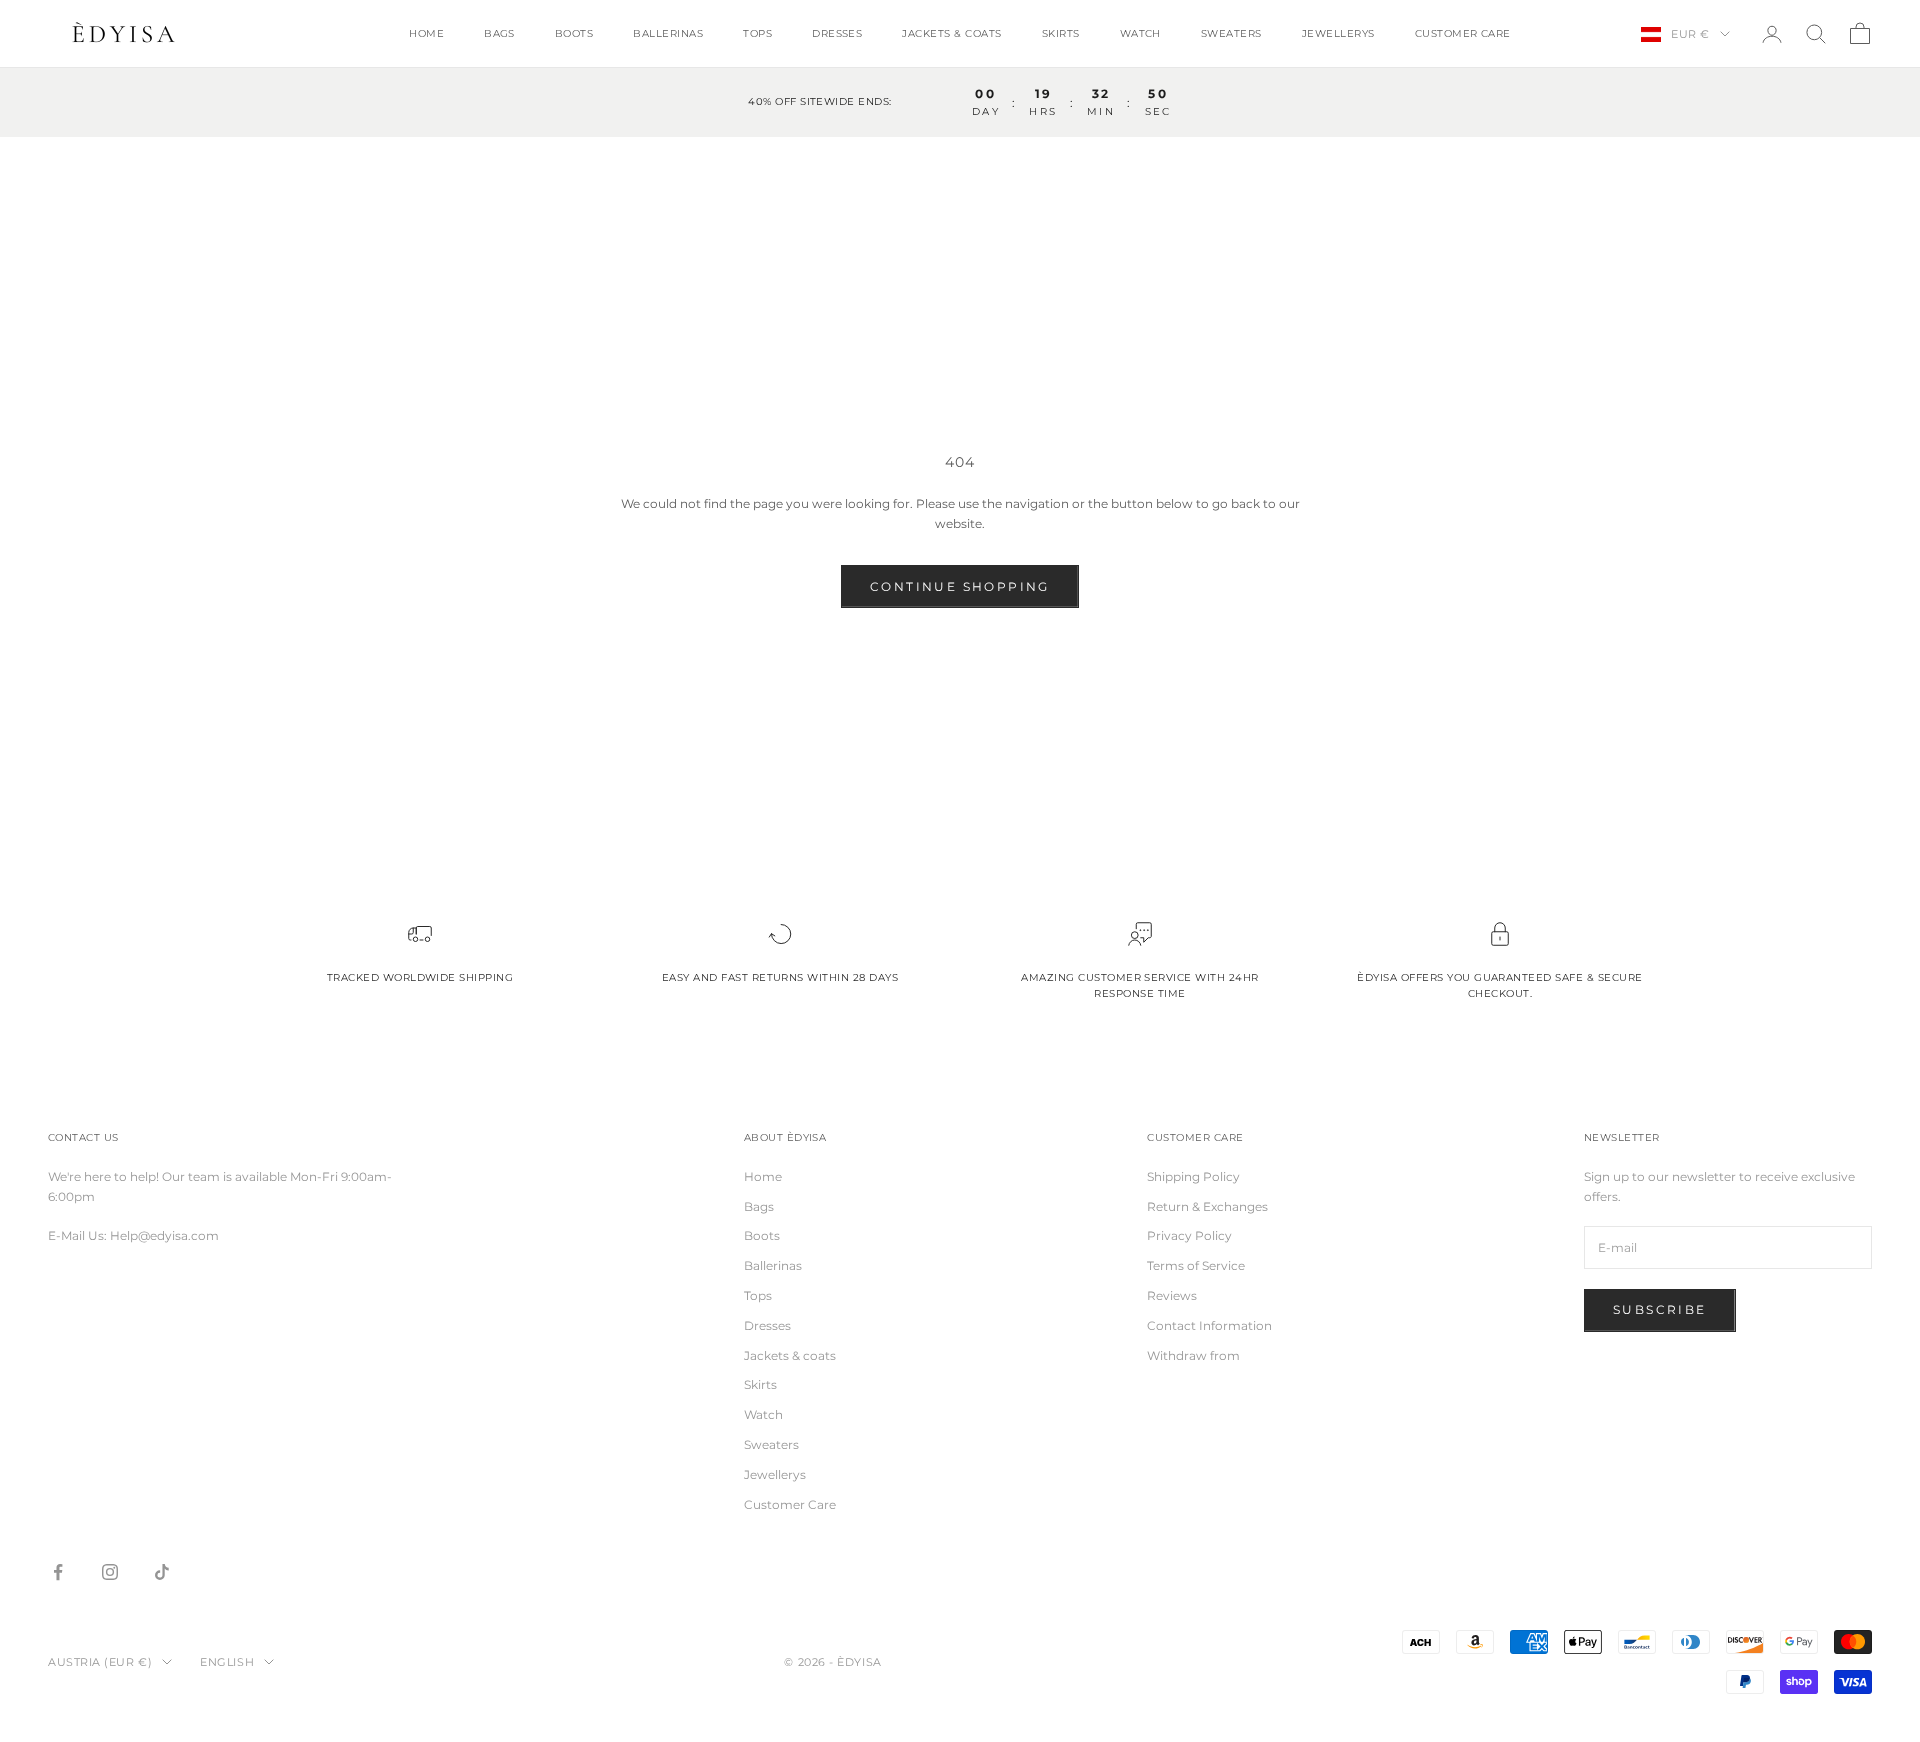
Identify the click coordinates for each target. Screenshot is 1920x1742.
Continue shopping (960, 586)
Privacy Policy (1189, 1235)
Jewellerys (1338, 33)
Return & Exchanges (1207, 1206)
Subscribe (1660, 1309)
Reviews (1172, 1295)
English (227, 1662)
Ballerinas (668, 33)
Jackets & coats (951, 33)
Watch (1140, 33)
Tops (757, 33)
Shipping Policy (1193, 1176)
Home (426, 33)
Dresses (837, 33)
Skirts (1061, 33)
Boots (574, 33)
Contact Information (1209, 1325)
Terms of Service (1196, 1265)
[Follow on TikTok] (162, 1572)
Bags (499, 33)
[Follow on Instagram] (110, 1572)
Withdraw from (1193, 1355)
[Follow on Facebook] (58, 1572)
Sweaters (1231, 33)
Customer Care (1463, 33)
